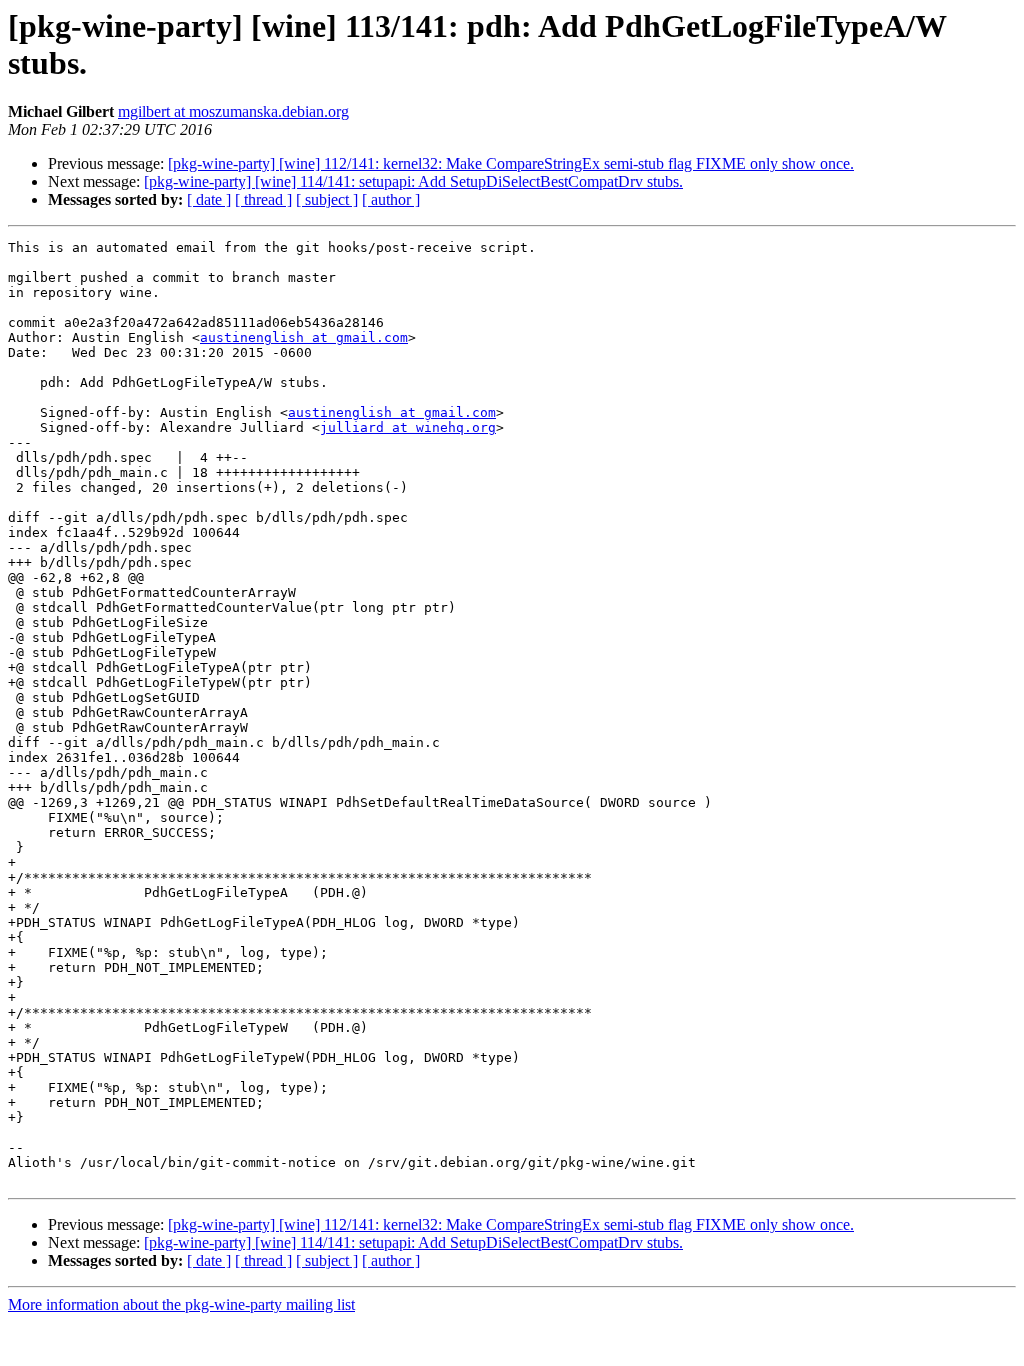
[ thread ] (263, 199)
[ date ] (209, 199)
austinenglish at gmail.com (304, 337)
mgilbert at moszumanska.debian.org (233, 111)
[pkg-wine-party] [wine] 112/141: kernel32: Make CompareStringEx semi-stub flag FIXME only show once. (511, 163)
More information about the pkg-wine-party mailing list (181, 1304)
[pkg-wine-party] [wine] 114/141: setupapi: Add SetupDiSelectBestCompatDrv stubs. (413, 181)
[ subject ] (327, 199)
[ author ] (391, 199)
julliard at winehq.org (408, 427)
